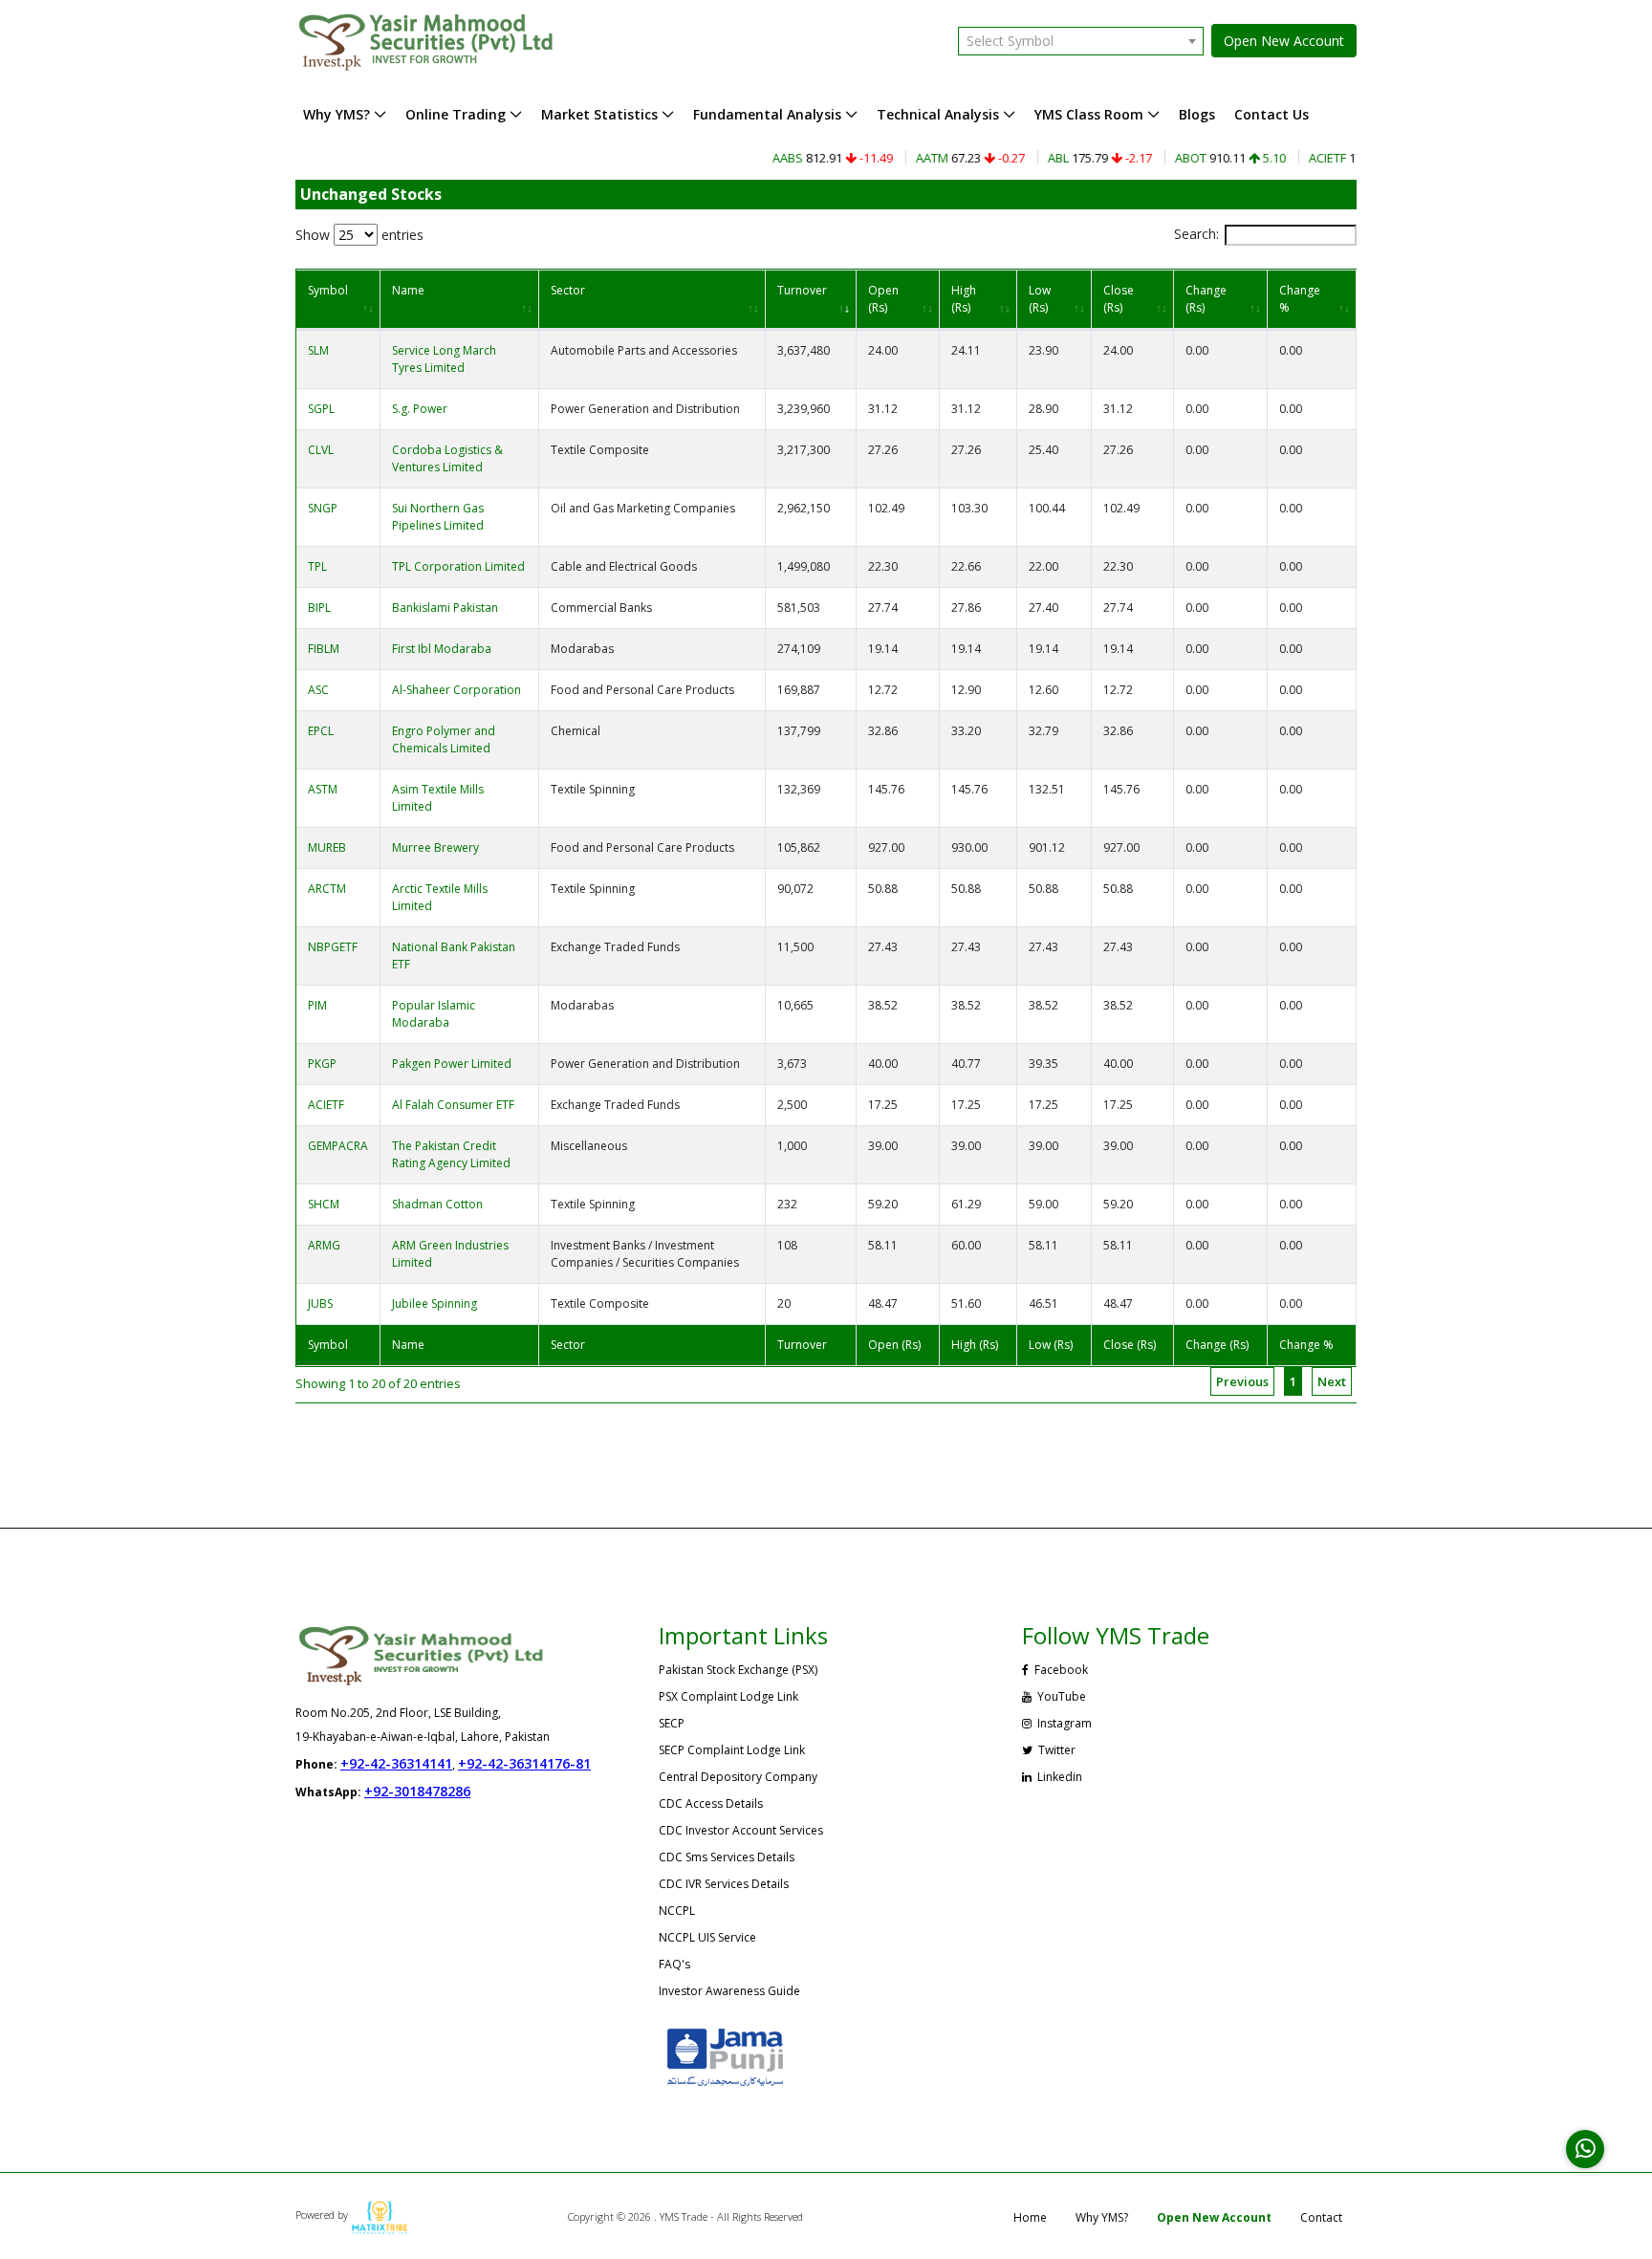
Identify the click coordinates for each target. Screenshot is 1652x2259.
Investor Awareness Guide (729, 1991)
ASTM (323, 789)
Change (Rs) (1206, 299)
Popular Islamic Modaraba (434, 1014)
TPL (317, 566)
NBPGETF (333, 947)
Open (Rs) (883, 299)
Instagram (1063, 1723)
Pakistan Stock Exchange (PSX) (738, 1670)
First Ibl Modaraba (442, 649)
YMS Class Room (1089, 114)
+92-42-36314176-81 (524, 1763)
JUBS (320, 1303)
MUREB (327, 847)
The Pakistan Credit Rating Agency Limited (451, 1154)
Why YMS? (337, 114)
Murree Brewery (435, 847)
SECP (672, 1723)
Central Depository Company (738, 1777)
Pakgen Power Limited (452, 1064)
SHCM (324, 1204)
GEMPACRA (338, 1146)
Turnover (802, 290)
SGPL (321, 409)
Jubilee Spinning (435, 1303)
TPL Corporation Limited (458, 566)
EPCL (321, 731)
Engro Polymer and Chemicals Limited (444, 739)
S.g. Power (420, 409)
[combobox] (1081, 41)
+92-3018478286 (417, 1791)
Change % (1300, 299)
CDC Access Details (711, 1803)
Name (408, 290)
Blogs (1197, 114)
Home (1030, 2217)
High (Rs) (964, 299)
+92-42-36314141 (396, 1763)
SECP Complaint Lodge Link (732, 1750)
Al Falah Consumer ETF (453, 1105)
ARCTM (327, 889)
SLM (318, 350)
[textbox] (1081, 41)
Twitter (1055, 1750)
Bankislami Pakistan (445, 608)
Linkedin (1058, 1777)
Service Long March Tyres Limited (444, 359)
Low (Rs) (1040, 299)
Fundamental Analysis (767, 114)
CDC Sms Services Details (727, 1857)
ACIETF (326, 1105)
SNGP (323, 508)
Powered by (323, 2215)
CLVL (321, 450)
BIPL (319, 608)
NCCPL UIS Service (707, 1937)
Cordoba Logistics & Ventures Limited (447, 458)
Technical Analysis (938, 114)
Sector (568, 290)
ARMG (324, 1245)
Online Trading (456, 114)
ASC (318, 690)
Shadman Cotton (437, 1204)
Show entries (359, 235)
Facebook (1060, 1670)
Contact (1321, 2217)
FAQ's (674, 1964)
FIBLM (324, 649)
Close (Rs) (1119, 299)
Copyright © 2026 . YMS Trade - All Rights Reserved (685, 2216)
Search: (1196, 234)
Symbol (328, 290)
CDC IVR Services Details (724, 1884)
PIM (317, 1005)
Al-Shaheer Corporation (456, 690)
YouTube (1060, 1696)
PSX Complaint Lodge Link (728, 1696)
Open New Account (1284, 41)
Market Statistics (599, 114)
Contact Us (1272, 114)
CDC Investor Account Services (741, 1830)
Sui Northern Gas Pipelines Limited (438, 517)
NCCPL (677, 1911)
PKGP (322, 1064)
